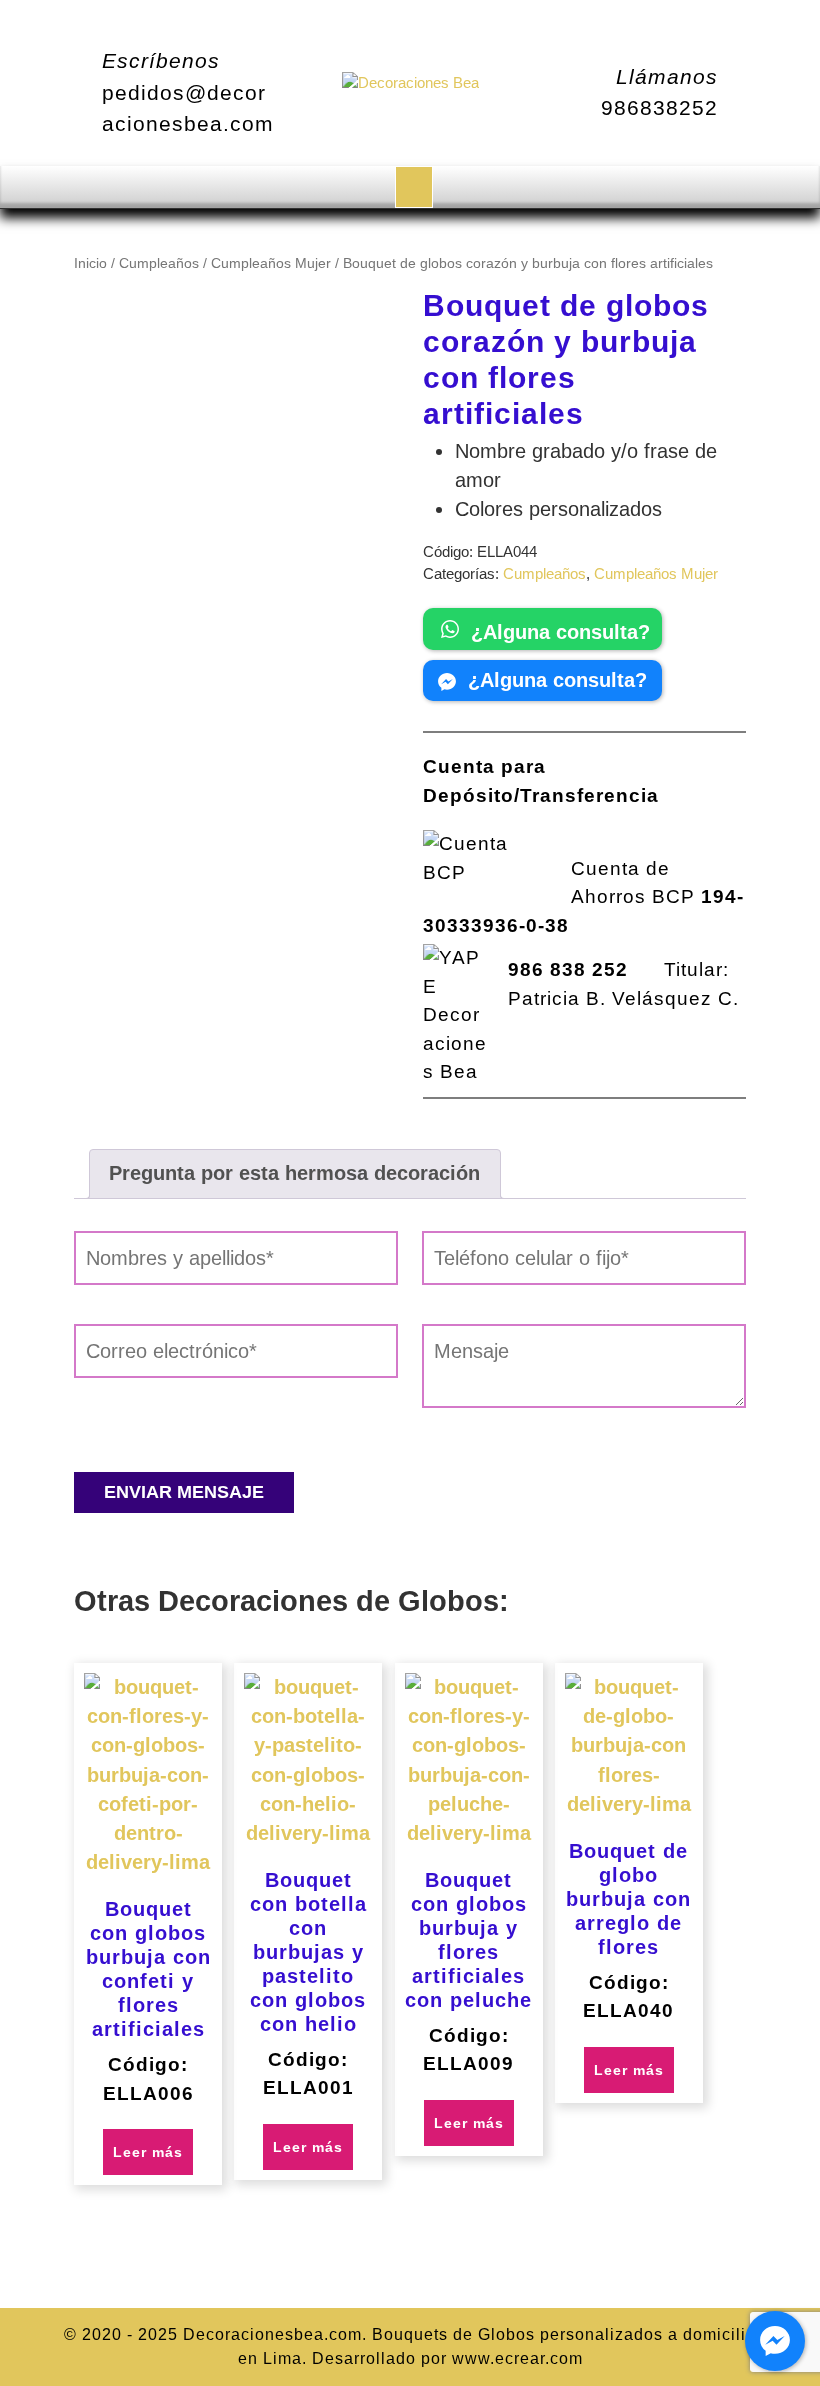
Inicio (90, 263)
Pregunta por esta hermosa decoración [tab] (294, 1173)
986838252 (659, 107)
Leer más (148, 2152)
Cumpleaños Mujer (271, 263)
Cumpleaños (159, 263)
